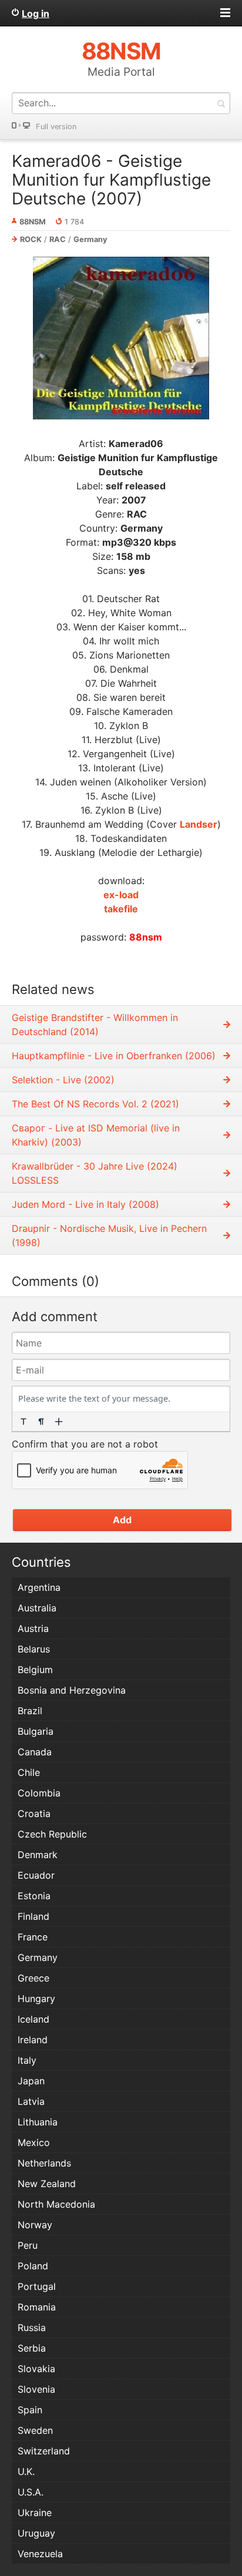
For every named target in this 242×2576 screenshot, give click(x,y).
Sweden (35, 2430)
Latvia (31, 2101)
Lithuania (38, 2122)
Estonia (34, 1896)
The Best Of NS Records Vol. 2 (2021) (95, 1104)
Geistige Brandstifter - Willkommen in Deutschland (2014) (95, 1025)
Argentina (39, 1587)
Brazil (30, 1711)
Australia (37, 1608)
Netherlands (44, 2163)
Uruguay (36, 2533)
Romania (37, 2307)
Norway (35, 2225)
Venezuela (40, 2554)
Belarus (34, 1649)
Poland (33, 2266)
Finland (33, 1916)
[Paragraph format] (41, 1422)
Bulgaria (36, 1731)
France (33, 1937)
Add (122, 1520)
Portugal (37, 2286)
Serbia (32, 2348)
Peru (28, 2245)
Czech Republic (52, 1834)
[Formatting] (23, 1422)
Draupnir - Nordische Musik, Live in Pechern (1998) (109, 1235)
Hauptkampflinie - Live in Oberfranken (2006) (114, 1056)
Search (221, 103)
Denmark (38, 1855)
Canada (35, 1752)
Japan (31, 2081)
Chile (29, 1772)
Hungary (36, 1999)
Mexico (34, 2142)
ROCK (31, 239)
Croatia (34, 1813)
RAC (58, 239)
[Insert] (59, 1422)
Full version (56, 127)
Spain (30, 2410)
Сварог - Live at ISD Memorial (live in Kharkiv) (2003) (96, 1135)
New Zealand (47, 2184)
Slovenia (36, 2389)
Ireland (33, 2040)
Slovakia (36, 2369)
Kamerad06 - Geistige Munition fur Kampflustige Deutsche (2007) (111, 180)
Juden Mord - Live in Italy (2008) (85, 1204)
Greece (33, 1978)
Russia (32, 2328)
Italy (27, 2060)
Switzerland (44, 2451)
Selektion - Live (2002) (63, 1080)
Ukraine (35, 2513)
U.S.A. (31, 2492)
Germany (90, 239)
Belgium (35, 1670)
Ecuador (36, 1875)
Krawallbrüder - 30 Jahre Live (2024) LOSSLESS (95, 1173)
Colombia (39, 1793)
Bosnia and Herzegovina (72, 1690)
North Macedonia (56, 2204)
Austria (33, 1628)
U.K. (26, 2471)
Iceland (33, 2019)
